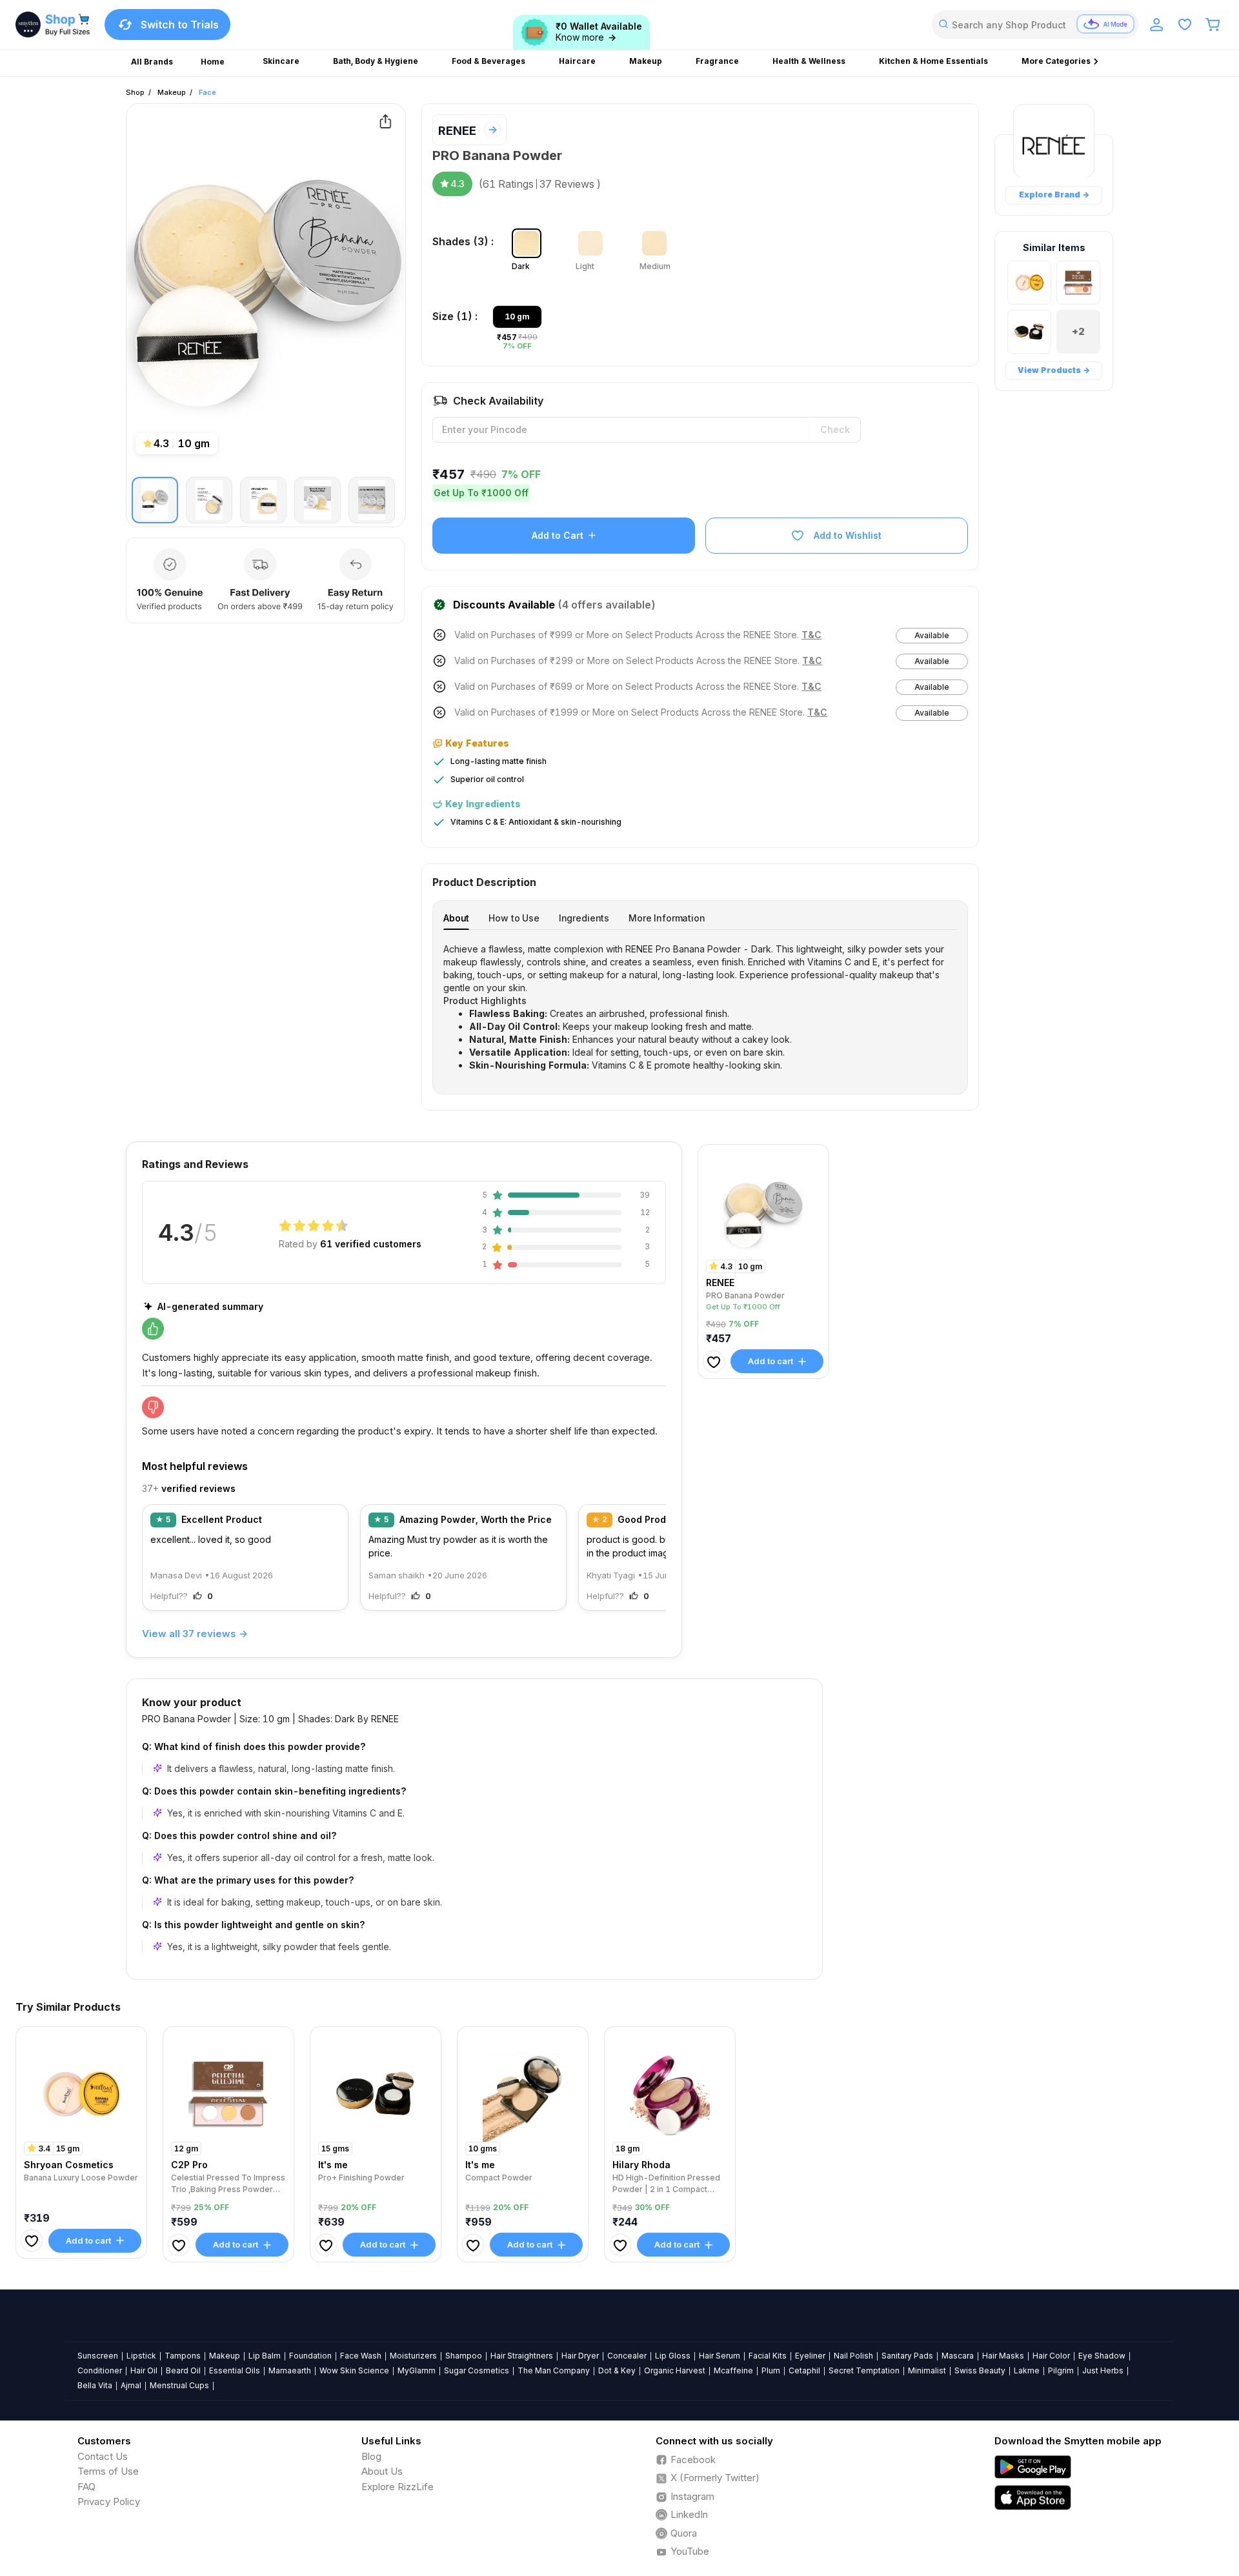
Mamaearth (290, 2370)
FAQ (86, 2487)
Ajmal (131, 2385)
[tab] (456, 918)
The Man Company (554, 2370)
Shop (135, 92)
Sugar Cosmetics (477, 2370)
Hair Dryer (580, 2356)
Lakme (1027, 2370)
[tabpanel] (700, 1007)
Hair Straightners (522, 2356)
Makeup (172, 92)
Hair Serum (720, 2356)
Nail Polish (853, 2356)
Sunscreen (98, 2356)
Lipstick (141, 2356)
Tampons (183, 2356)
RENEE (457, 131)
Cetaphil (804, 2370)
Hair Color (1051, 2356)
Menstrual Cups (179, 2385)
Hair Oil (144, 2370)
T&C (811, 635)
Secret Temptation (864, 2370)
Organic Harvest (675, 2370)
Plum (771, 2370)
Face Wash (361, 2356)
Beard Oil (183, 2370)
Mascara (958, 2356)
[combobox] (1035, 25)
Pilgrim (1061, 2370)
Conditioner (100, 2370)
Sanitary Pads (907, 2356)
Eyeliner (810, 2356)
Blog (371, 2456)
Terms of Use (108, 2471)
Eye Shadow (1102, 2356)
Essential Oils (235, 2370)
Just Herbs (1103, 2370)
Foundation (310, 2356)
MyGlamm (417, 2370)
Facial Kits (768, 2356)
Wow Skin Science (354, 2370)
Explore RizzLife (398, 2487)
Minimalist (927, 2370)
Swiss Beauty (980, 2370)
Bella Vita (95, 2385)
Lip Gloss (673, 2356)
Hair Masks (1003, 2356)
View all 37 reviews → (195, 1634)
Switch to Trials (180, 25)
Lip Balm (265, 2356)
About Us (382, 2471)
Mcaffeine (733, 2370)
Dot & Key (617, 2370)
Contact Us (103, 2456)
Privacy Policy (109, 2501)
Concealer (627, 2356)
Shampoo (464, 2356)
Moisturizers (413, 2356)
